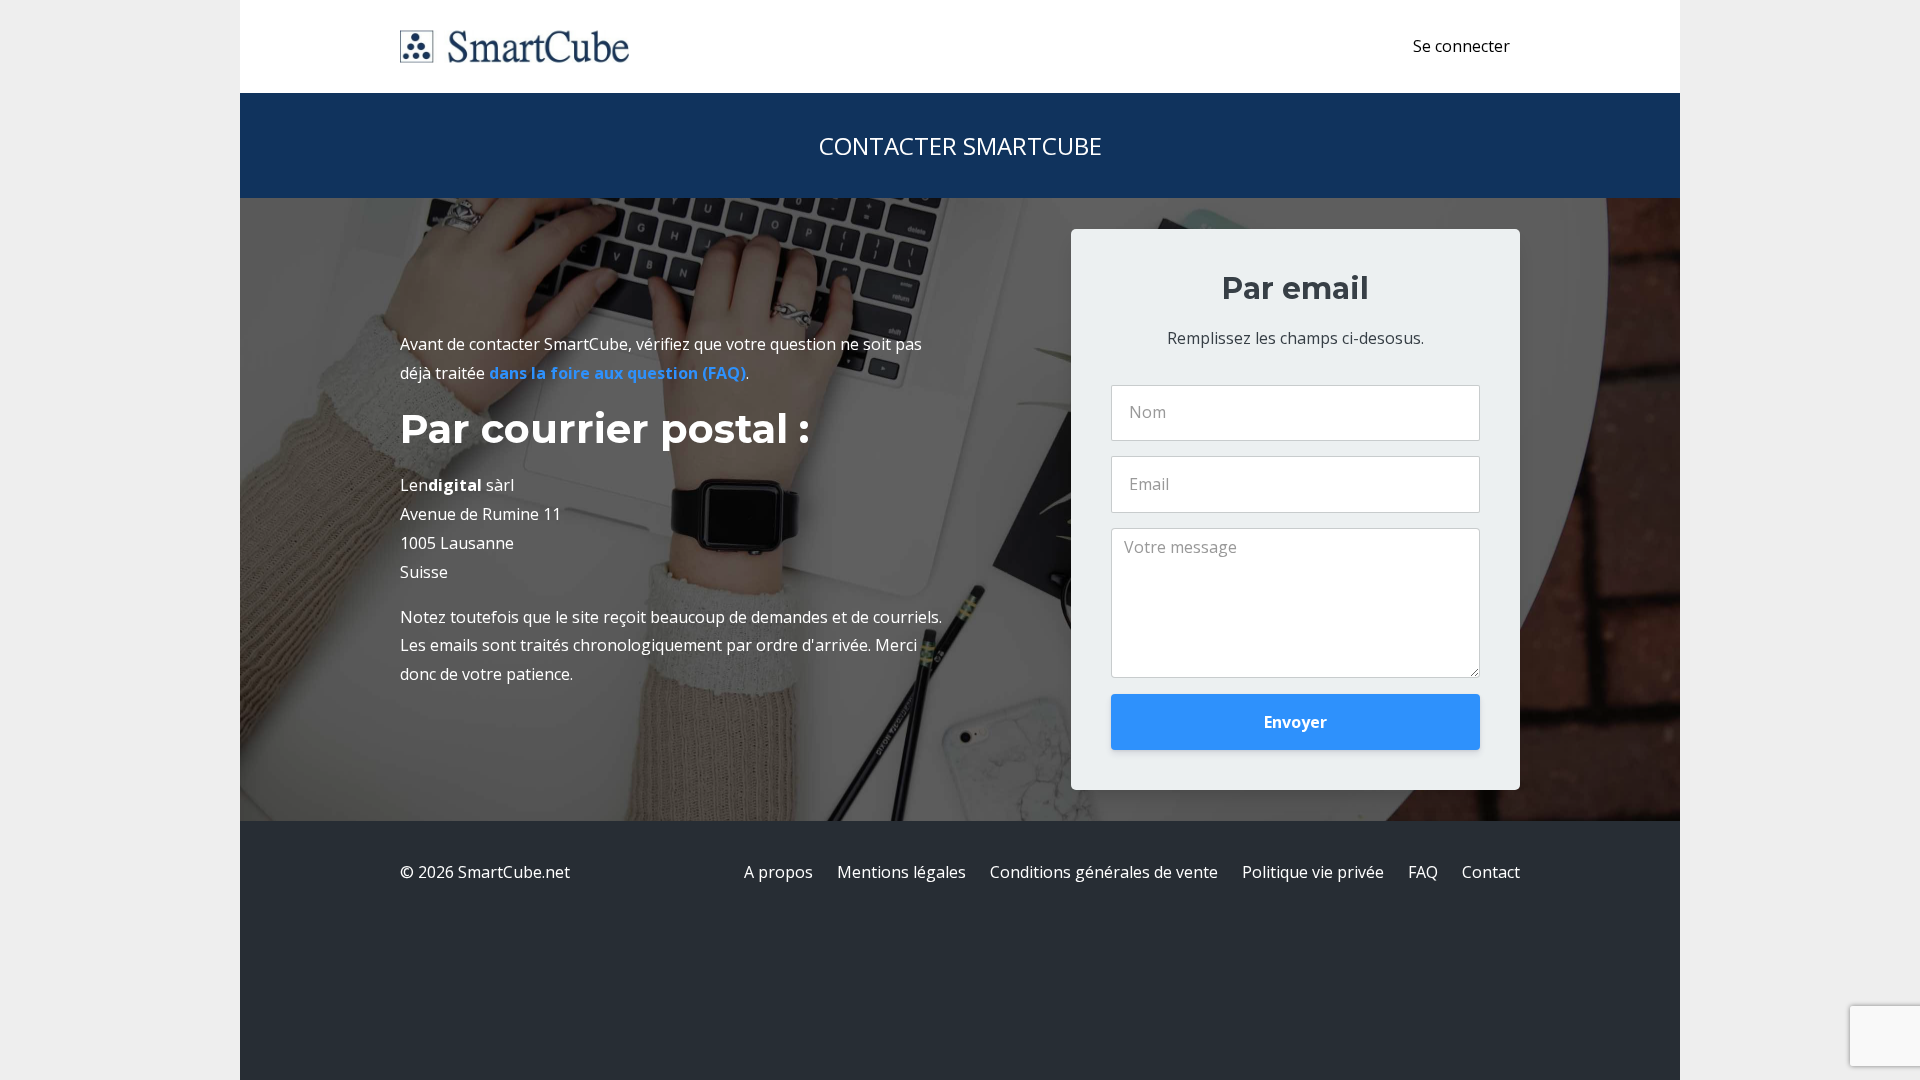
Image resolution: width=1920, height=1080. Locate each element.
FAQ (1423, 872)
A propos (778, 872)
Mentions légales (901, 872)
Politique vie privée (1313, 872)
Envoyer (1295, 722)
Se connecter (1461, 46)
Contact (1491, 872)
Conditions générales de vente (1104, 872)
